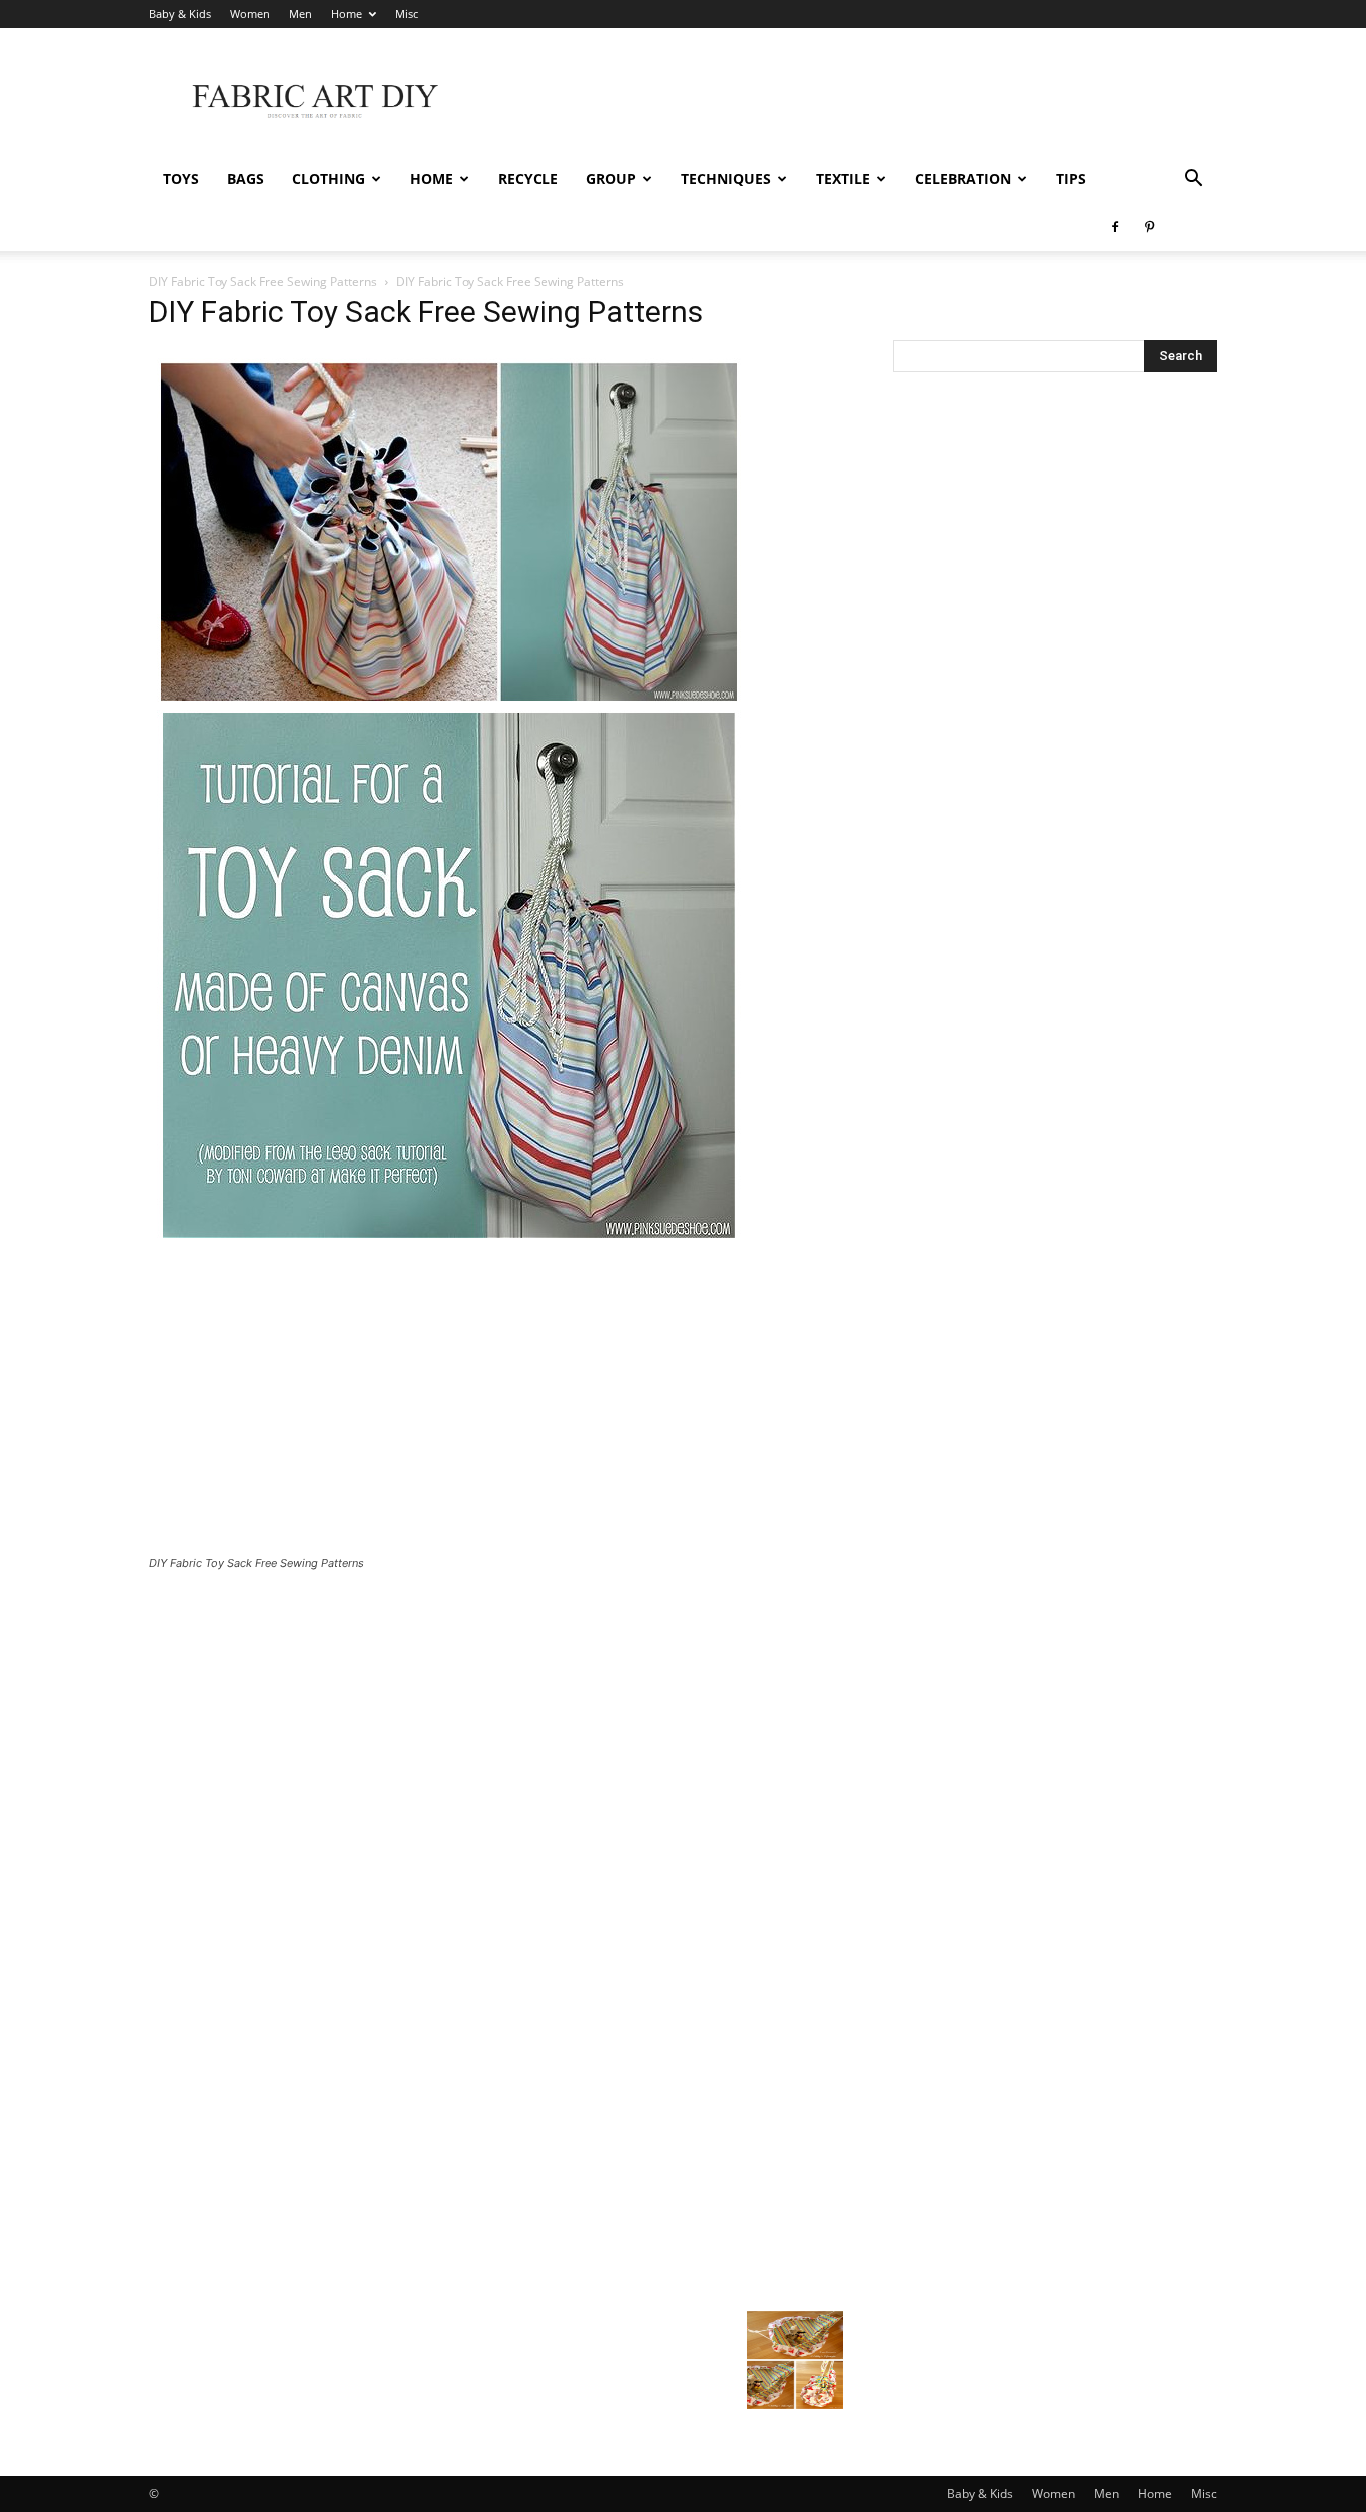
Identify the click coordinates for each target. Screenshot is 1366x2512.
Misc (406, 13)
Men (300, 13)
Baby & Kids (180, 13)
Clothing (328, 178)
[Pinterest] (1149, 227)
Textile (843, 178)
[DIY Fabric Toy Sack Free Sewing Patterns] (449, 1244)
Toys (181, 178)
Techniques (726, 178)
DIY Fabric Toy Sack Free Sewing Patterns (263, 281)
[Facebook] (1115, 227)
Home (346, 13)
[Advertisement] (853, 101)
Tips (1071, 178)
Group (611, 178)
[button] (1193, 180)
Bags (245, 178)
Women (250, 13)
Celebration (963, 178)
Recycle (528, 178)
